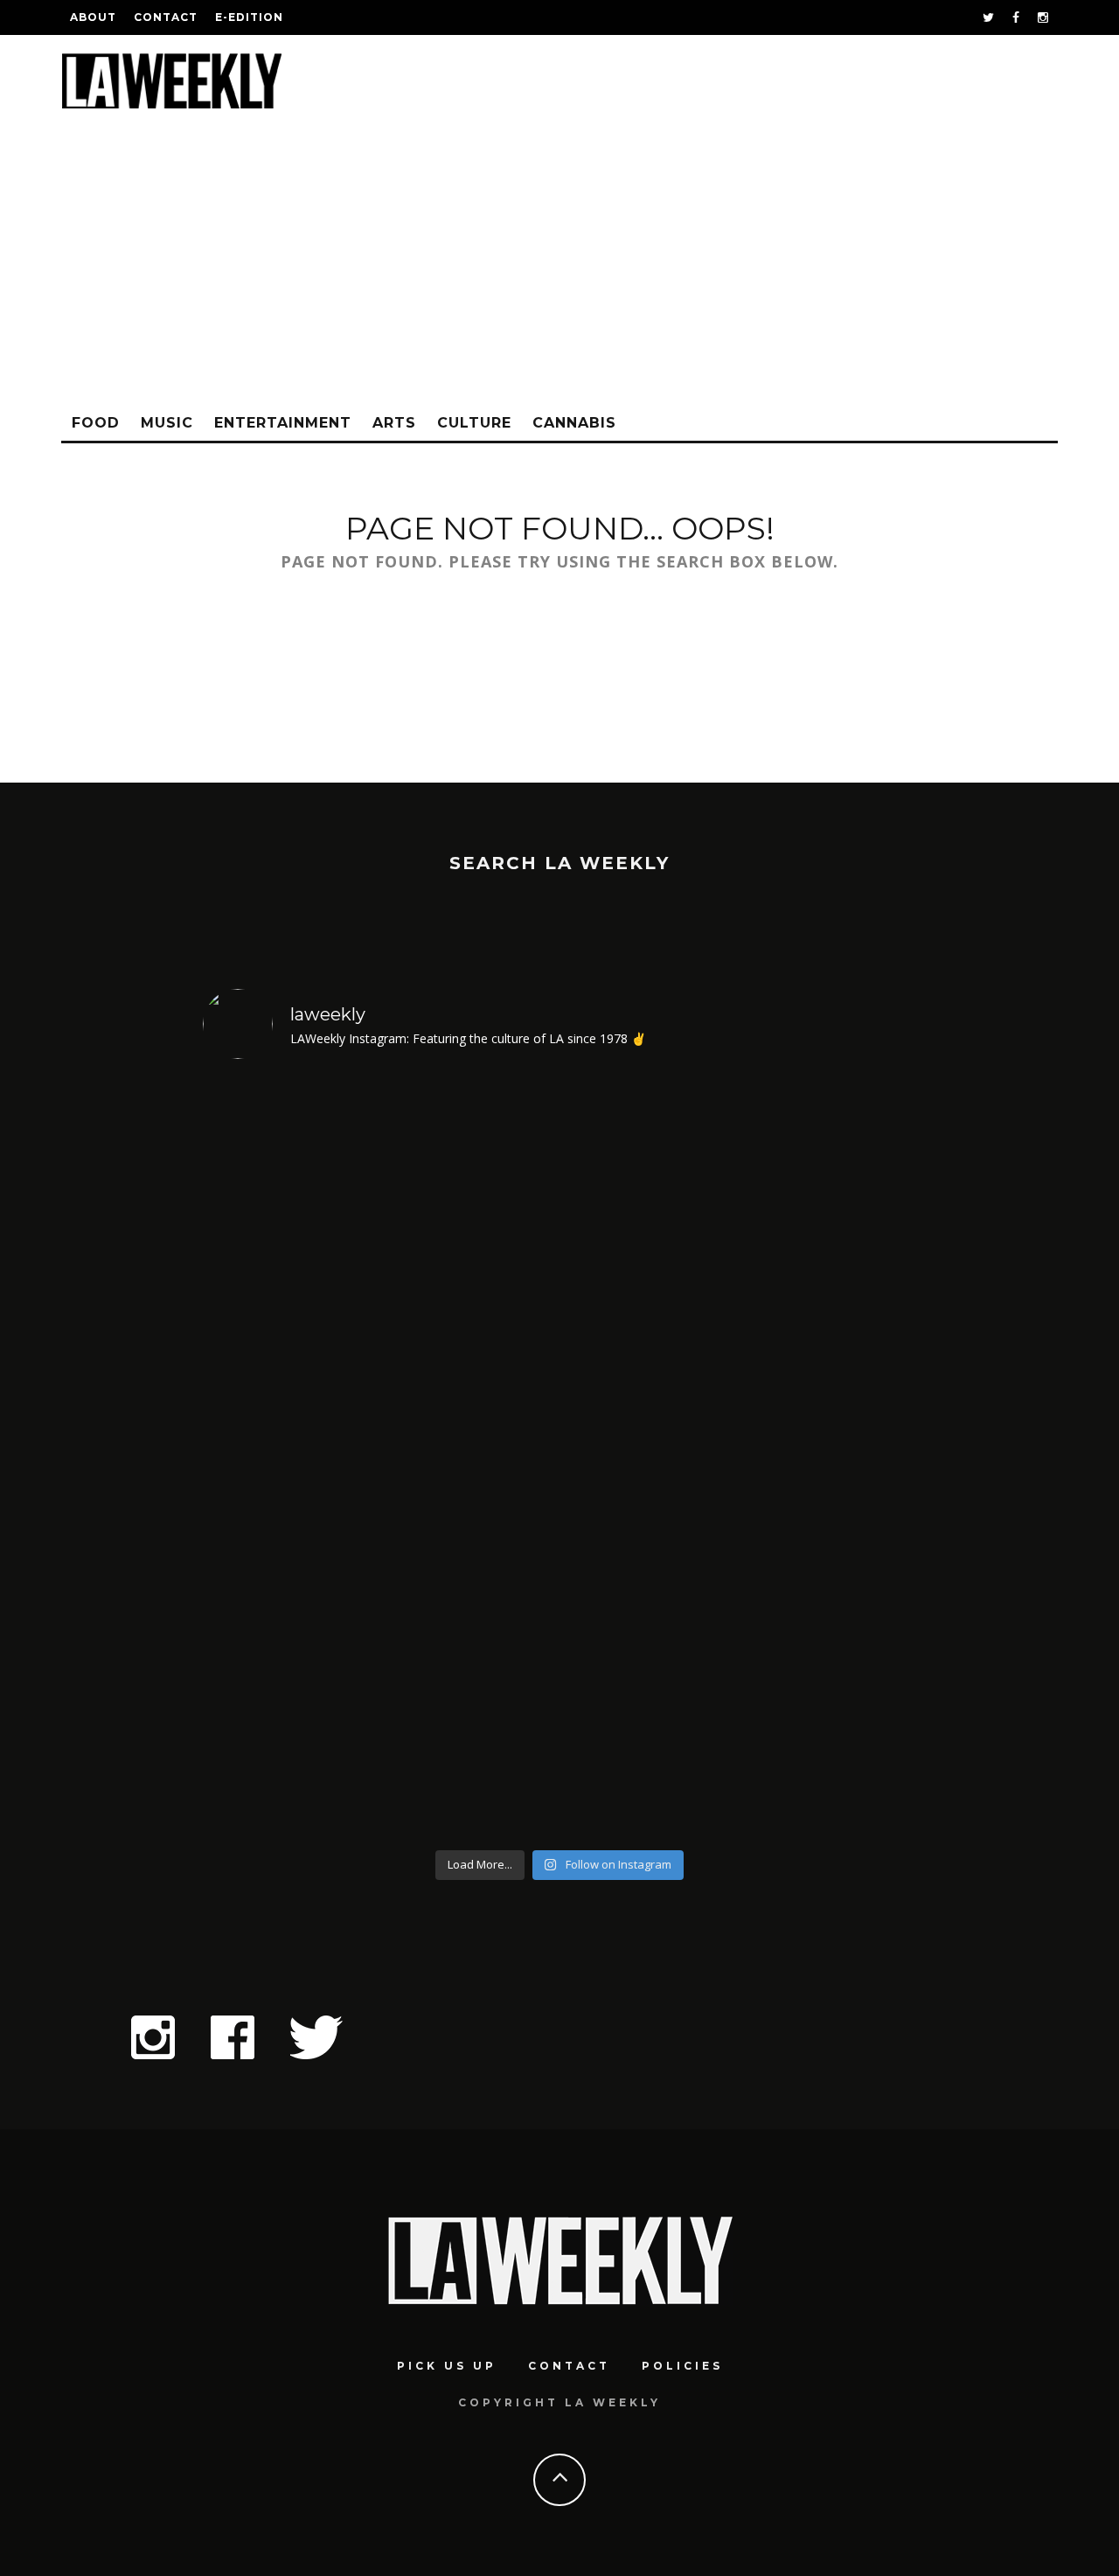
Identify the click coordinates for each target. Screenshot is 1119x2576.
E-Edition (249, 17)
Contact (166, 17)
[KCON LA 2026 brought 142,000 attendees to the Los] (650, 1458)
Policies (682, 2366)
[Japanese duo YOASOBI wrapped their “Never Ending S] (470, 1458)
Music (167, 423)
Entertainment (283, 423)
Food (96, 423)
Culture (474, 423)
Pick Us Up (447, 2366)
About (93, 17)
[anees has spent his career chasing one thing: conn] (289, 1458)
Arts (394, 423)
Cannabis (574, 423)
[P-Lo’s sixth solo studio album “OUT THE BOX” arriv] (831, 1458)
